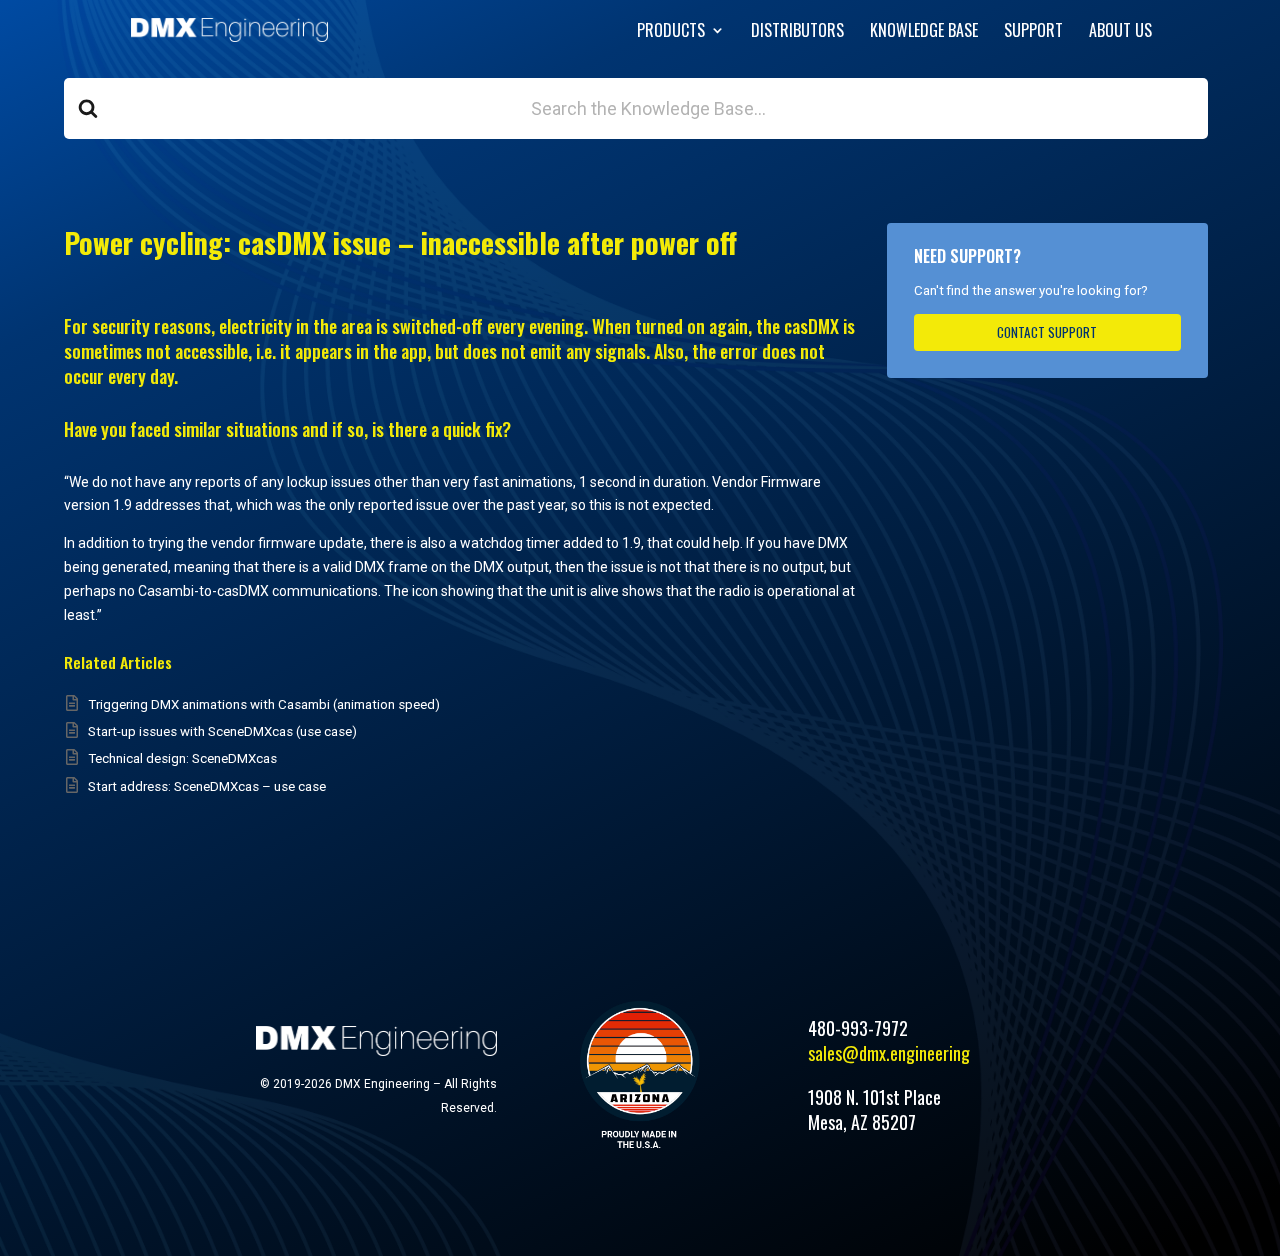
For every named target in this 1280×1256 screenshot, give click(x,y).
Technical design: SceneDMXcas (182, 758)
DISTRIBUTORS (797, 32)
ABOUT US (1120, 32)
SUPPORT (1033, 32)
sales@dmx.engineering (889, 1053)
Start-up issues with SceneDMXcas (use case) (222, 731)
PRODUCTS (671, 32)
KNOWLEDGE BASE (924, 32)
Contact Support (1047, 332)
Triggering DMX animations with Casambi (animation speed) (264, 704)
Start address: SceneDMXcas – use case (207, 786)
